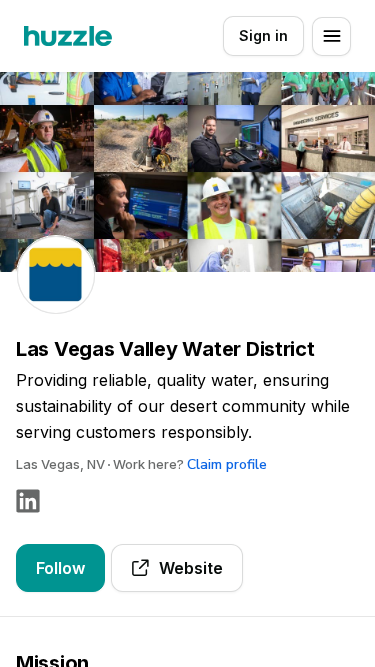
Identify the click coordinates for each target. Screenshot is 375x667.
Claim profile (227, 464)
